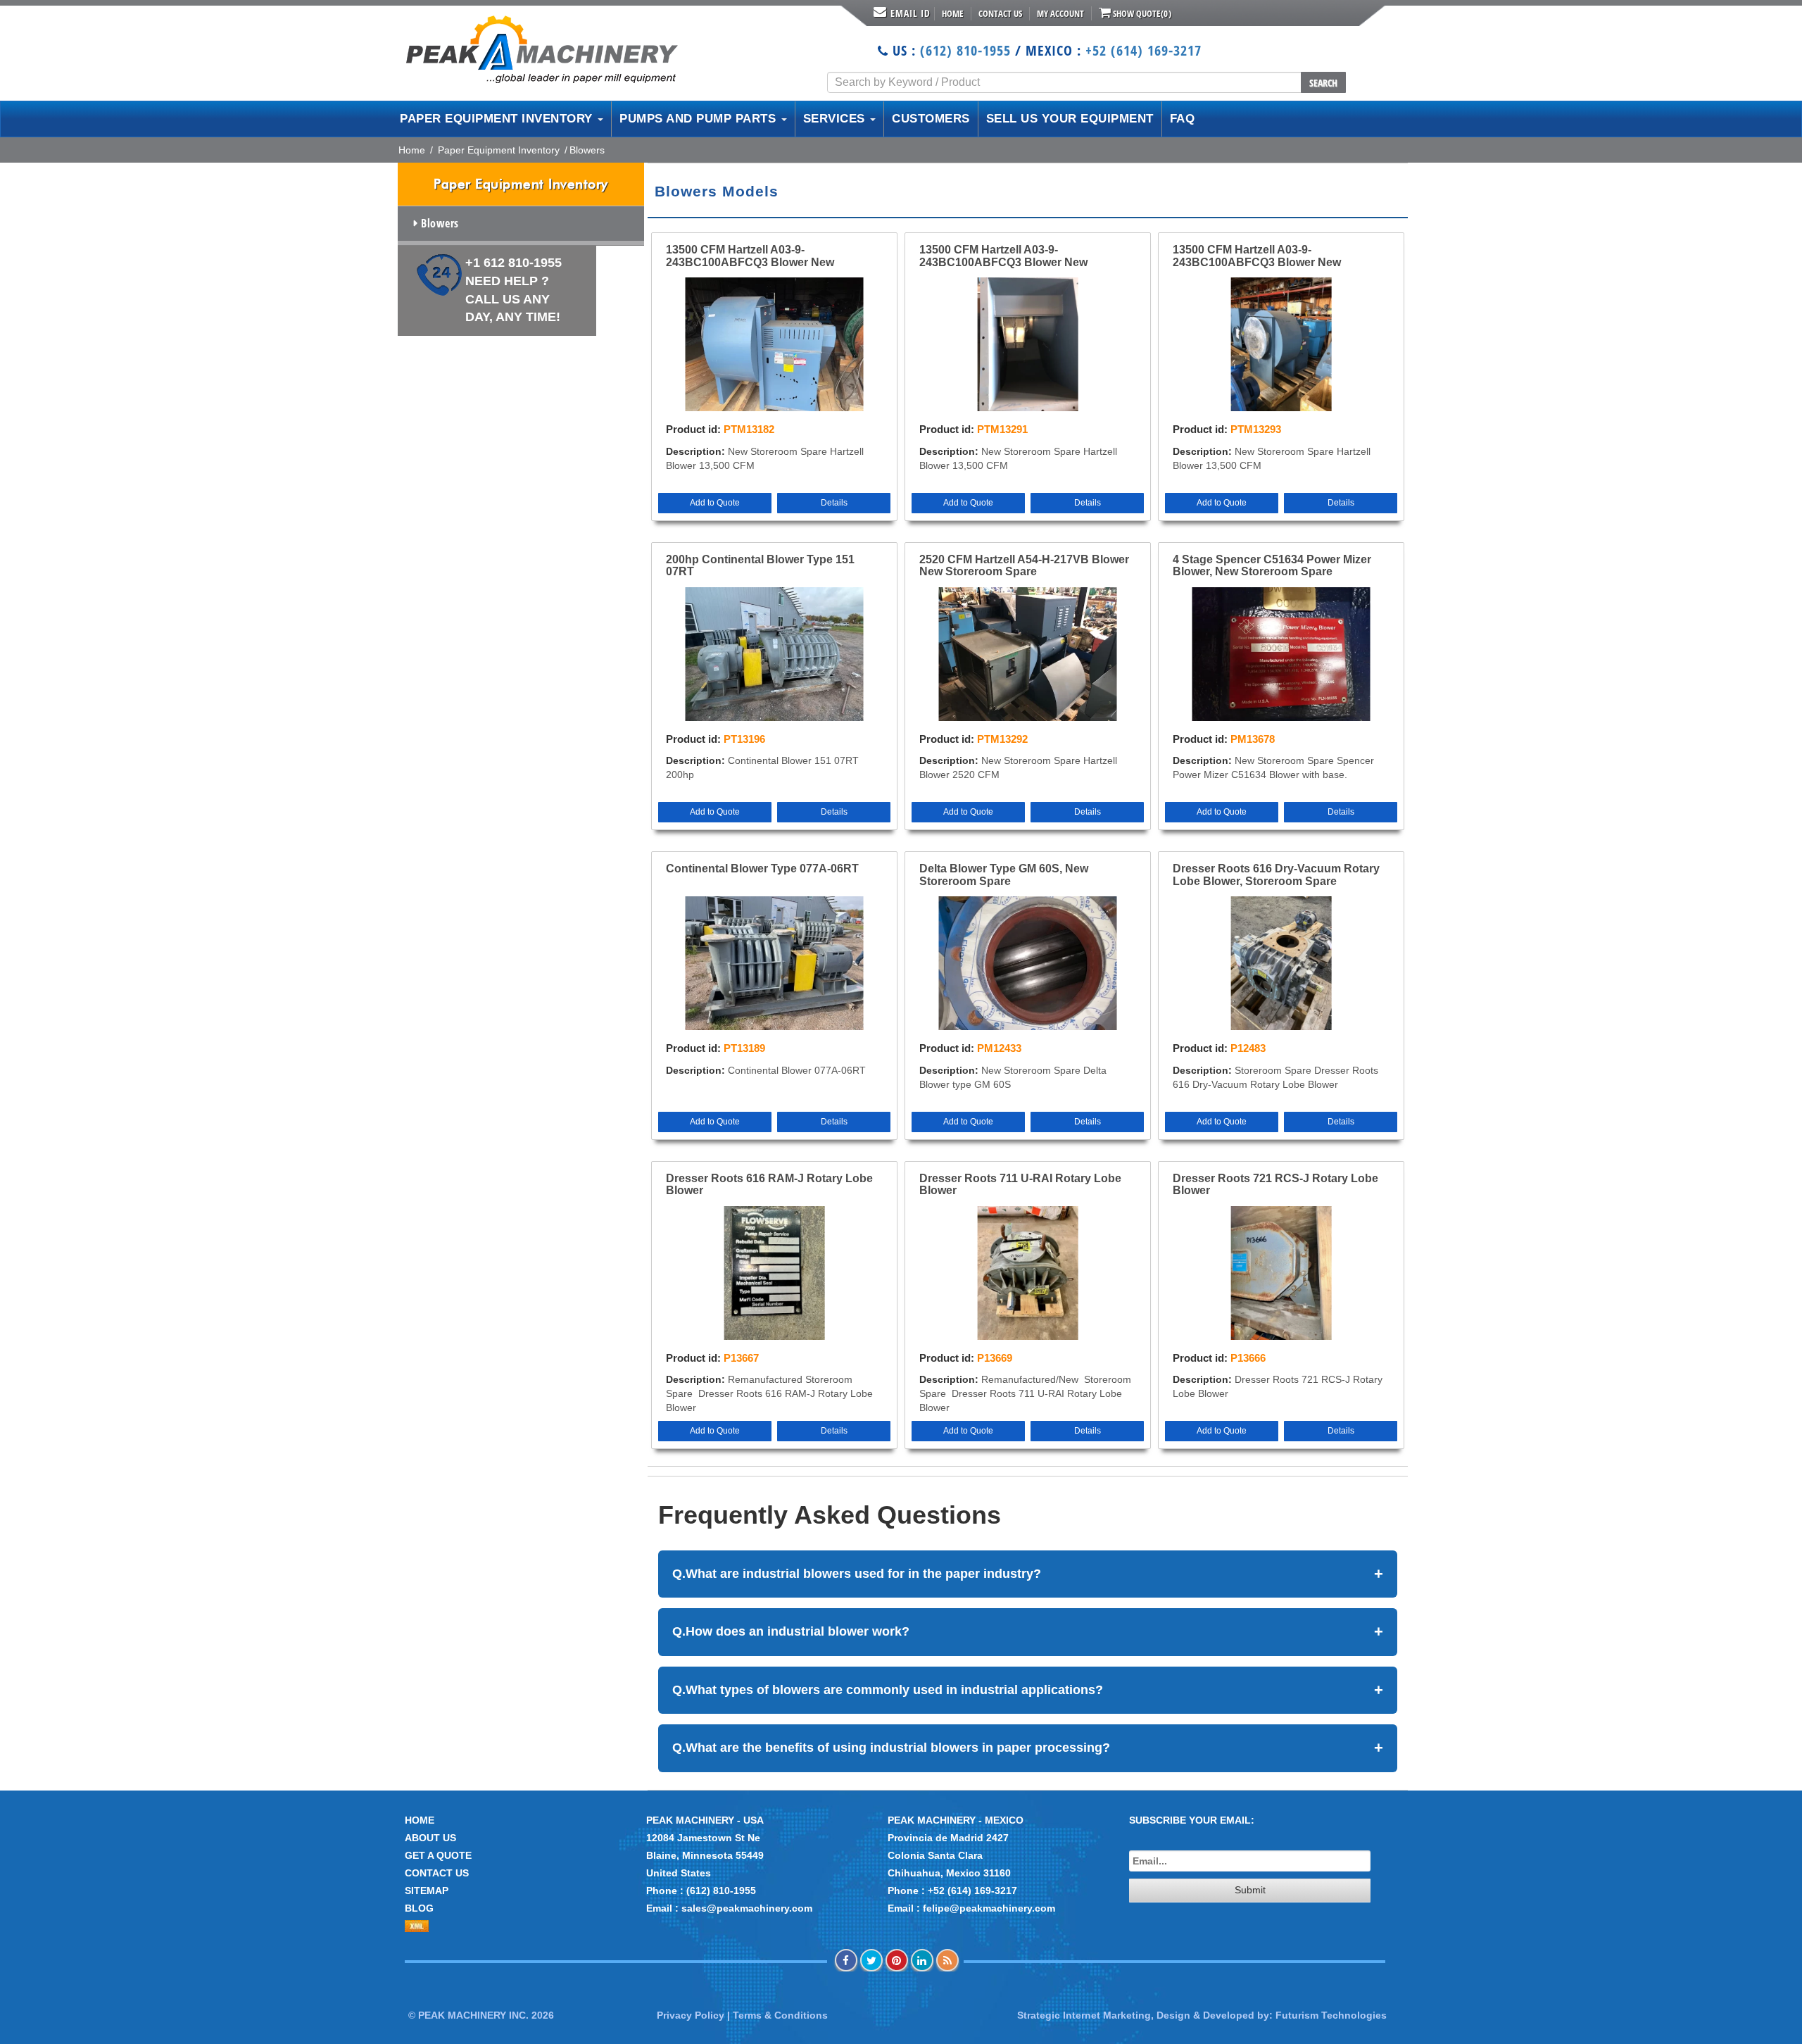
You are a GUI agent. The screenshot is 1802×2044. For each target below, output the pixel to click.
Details (834, 503)
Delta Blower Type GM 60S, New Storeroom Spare (1004, 875)
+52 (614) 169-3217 (1143, 50)
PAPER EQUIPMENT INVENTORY (498, 119)
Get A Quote (438, 1855)
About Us (430, 1838)
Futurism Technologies (1331, 2015)
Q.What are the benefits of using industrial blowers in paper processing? (1028, 1748)
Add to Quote (715, 503)
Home (953, 13)
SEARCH (1323, 83)
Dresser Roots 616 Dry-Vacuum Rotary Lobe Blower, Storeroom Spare (1276, 875)
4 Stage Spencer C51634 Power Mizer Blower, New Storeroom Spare (1272, 566)
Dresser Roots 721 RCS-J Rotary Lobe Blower (1275, 1185)
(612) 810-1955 (965, 50)
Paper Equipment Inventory (499, 150)
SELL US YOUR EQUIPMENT (1070, 119)
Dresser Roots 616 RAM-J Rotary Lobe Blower (769, 1185)
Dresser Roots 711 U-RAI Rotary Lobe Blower (1020, 1185)
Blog (419, 1908)
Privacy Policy (691, 2015)
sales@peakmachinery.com (747, 1908)
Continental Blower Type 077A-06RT (762, 869)
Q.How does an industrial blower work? (1028, 1632)
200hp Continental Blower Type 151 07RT (760, 566)
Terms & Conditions (780, 2015)
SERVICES (836, 119)
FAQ (1183, 119)
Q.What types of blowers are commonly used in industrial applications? (1028, 1690)
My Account (1060, 13)
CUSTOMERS (931, 119)
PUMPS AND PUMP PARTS (700, 119)
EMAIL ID (911, 13)
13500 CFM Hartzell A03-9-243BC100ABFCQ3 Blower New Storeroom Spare (750, 256)
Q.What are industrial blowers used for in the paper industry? (1028, 1574)
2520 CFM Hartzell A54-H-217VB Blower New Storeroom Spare (1024, 566)
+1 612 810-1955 (513, 290)
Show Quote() (1141, 13)
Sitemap (427, 1891)
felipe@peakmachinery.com (989, 1908)
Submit (1250, 1890)
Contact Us (1000, 13)
